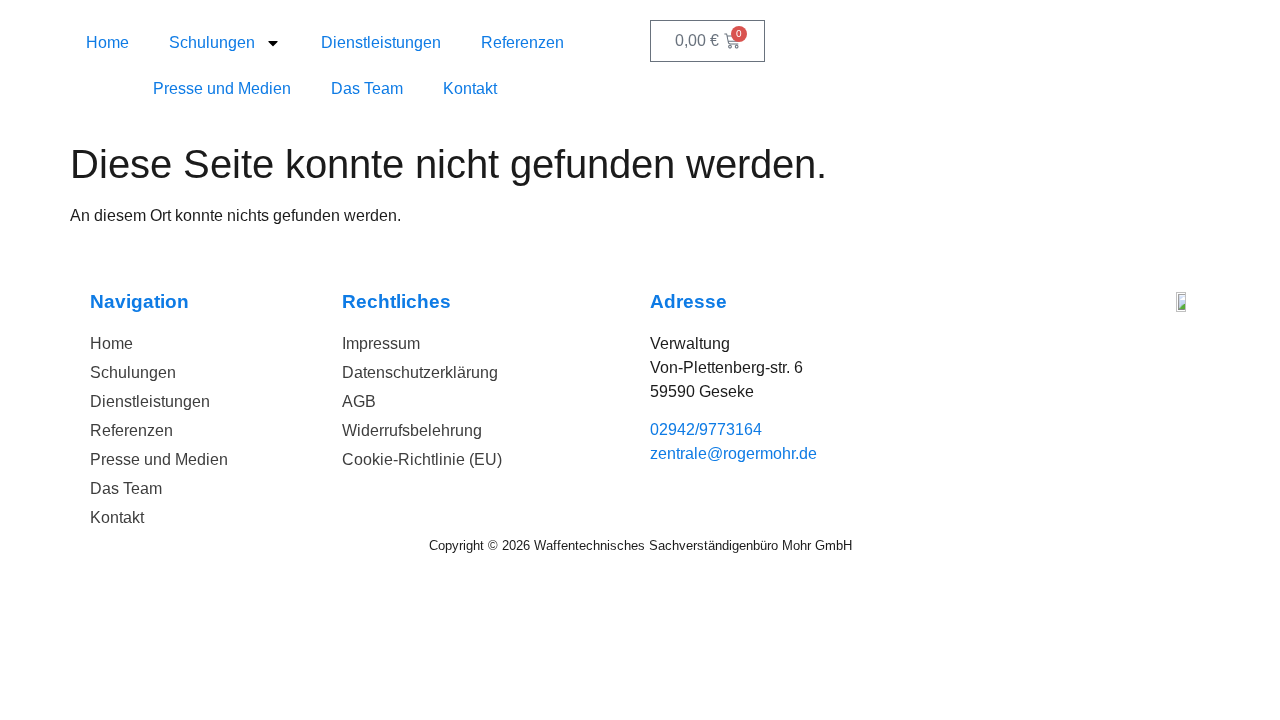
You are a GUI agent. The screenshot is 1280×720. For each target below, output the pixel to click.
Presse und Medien (222, 88)
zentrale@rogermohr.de (733, 453)
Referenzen (522, 42)
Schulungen (212, 42)
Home (107, 42)
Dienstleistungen (381, 42)
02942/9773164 (706, 429)
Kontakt (470, 88)
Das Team (367, 88)
